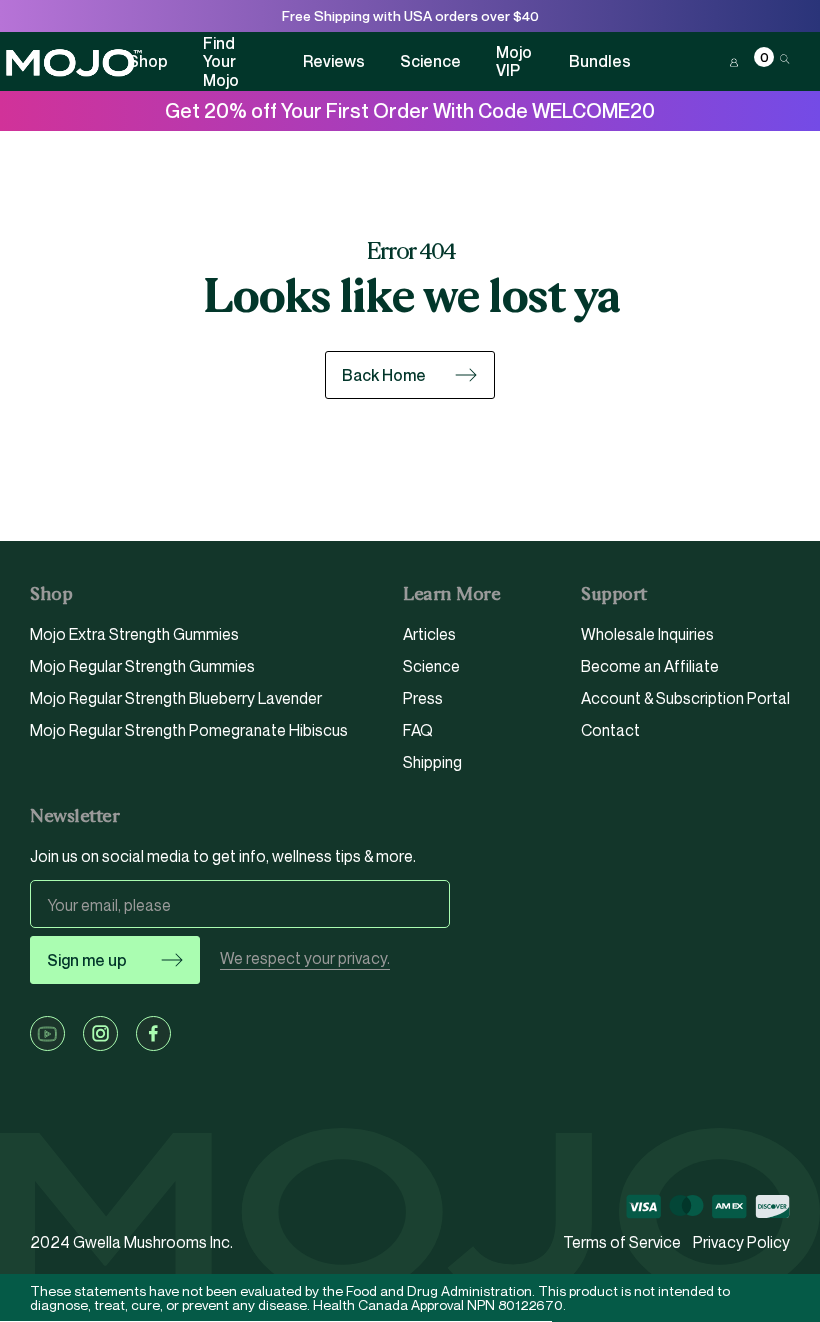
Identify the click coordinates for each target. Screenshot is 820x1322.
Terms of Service (622, 1242)
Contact (610, 730)
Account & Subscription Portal (685, 698)
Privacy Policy (741, 1242)
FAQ (418, 730)
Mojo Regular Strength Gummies (142, 666)
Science (430, 61)
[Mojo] (73, 63)
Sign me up (87, 960)
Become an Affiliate (650, 666)
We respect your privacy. (305, 959)
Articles (429, 635)
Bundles (600, 61)
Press (423, 698)
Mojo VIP (514, 61)
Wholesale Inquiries (647, 635)
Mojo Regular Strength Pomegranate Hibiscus (189, 730)
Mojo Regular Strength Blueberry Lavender (176, 698)
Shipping (432, 762)
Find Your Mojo (221, 61)
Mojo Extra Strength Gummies (134, 635)
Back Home (384, 375)
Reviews (334, 61)
